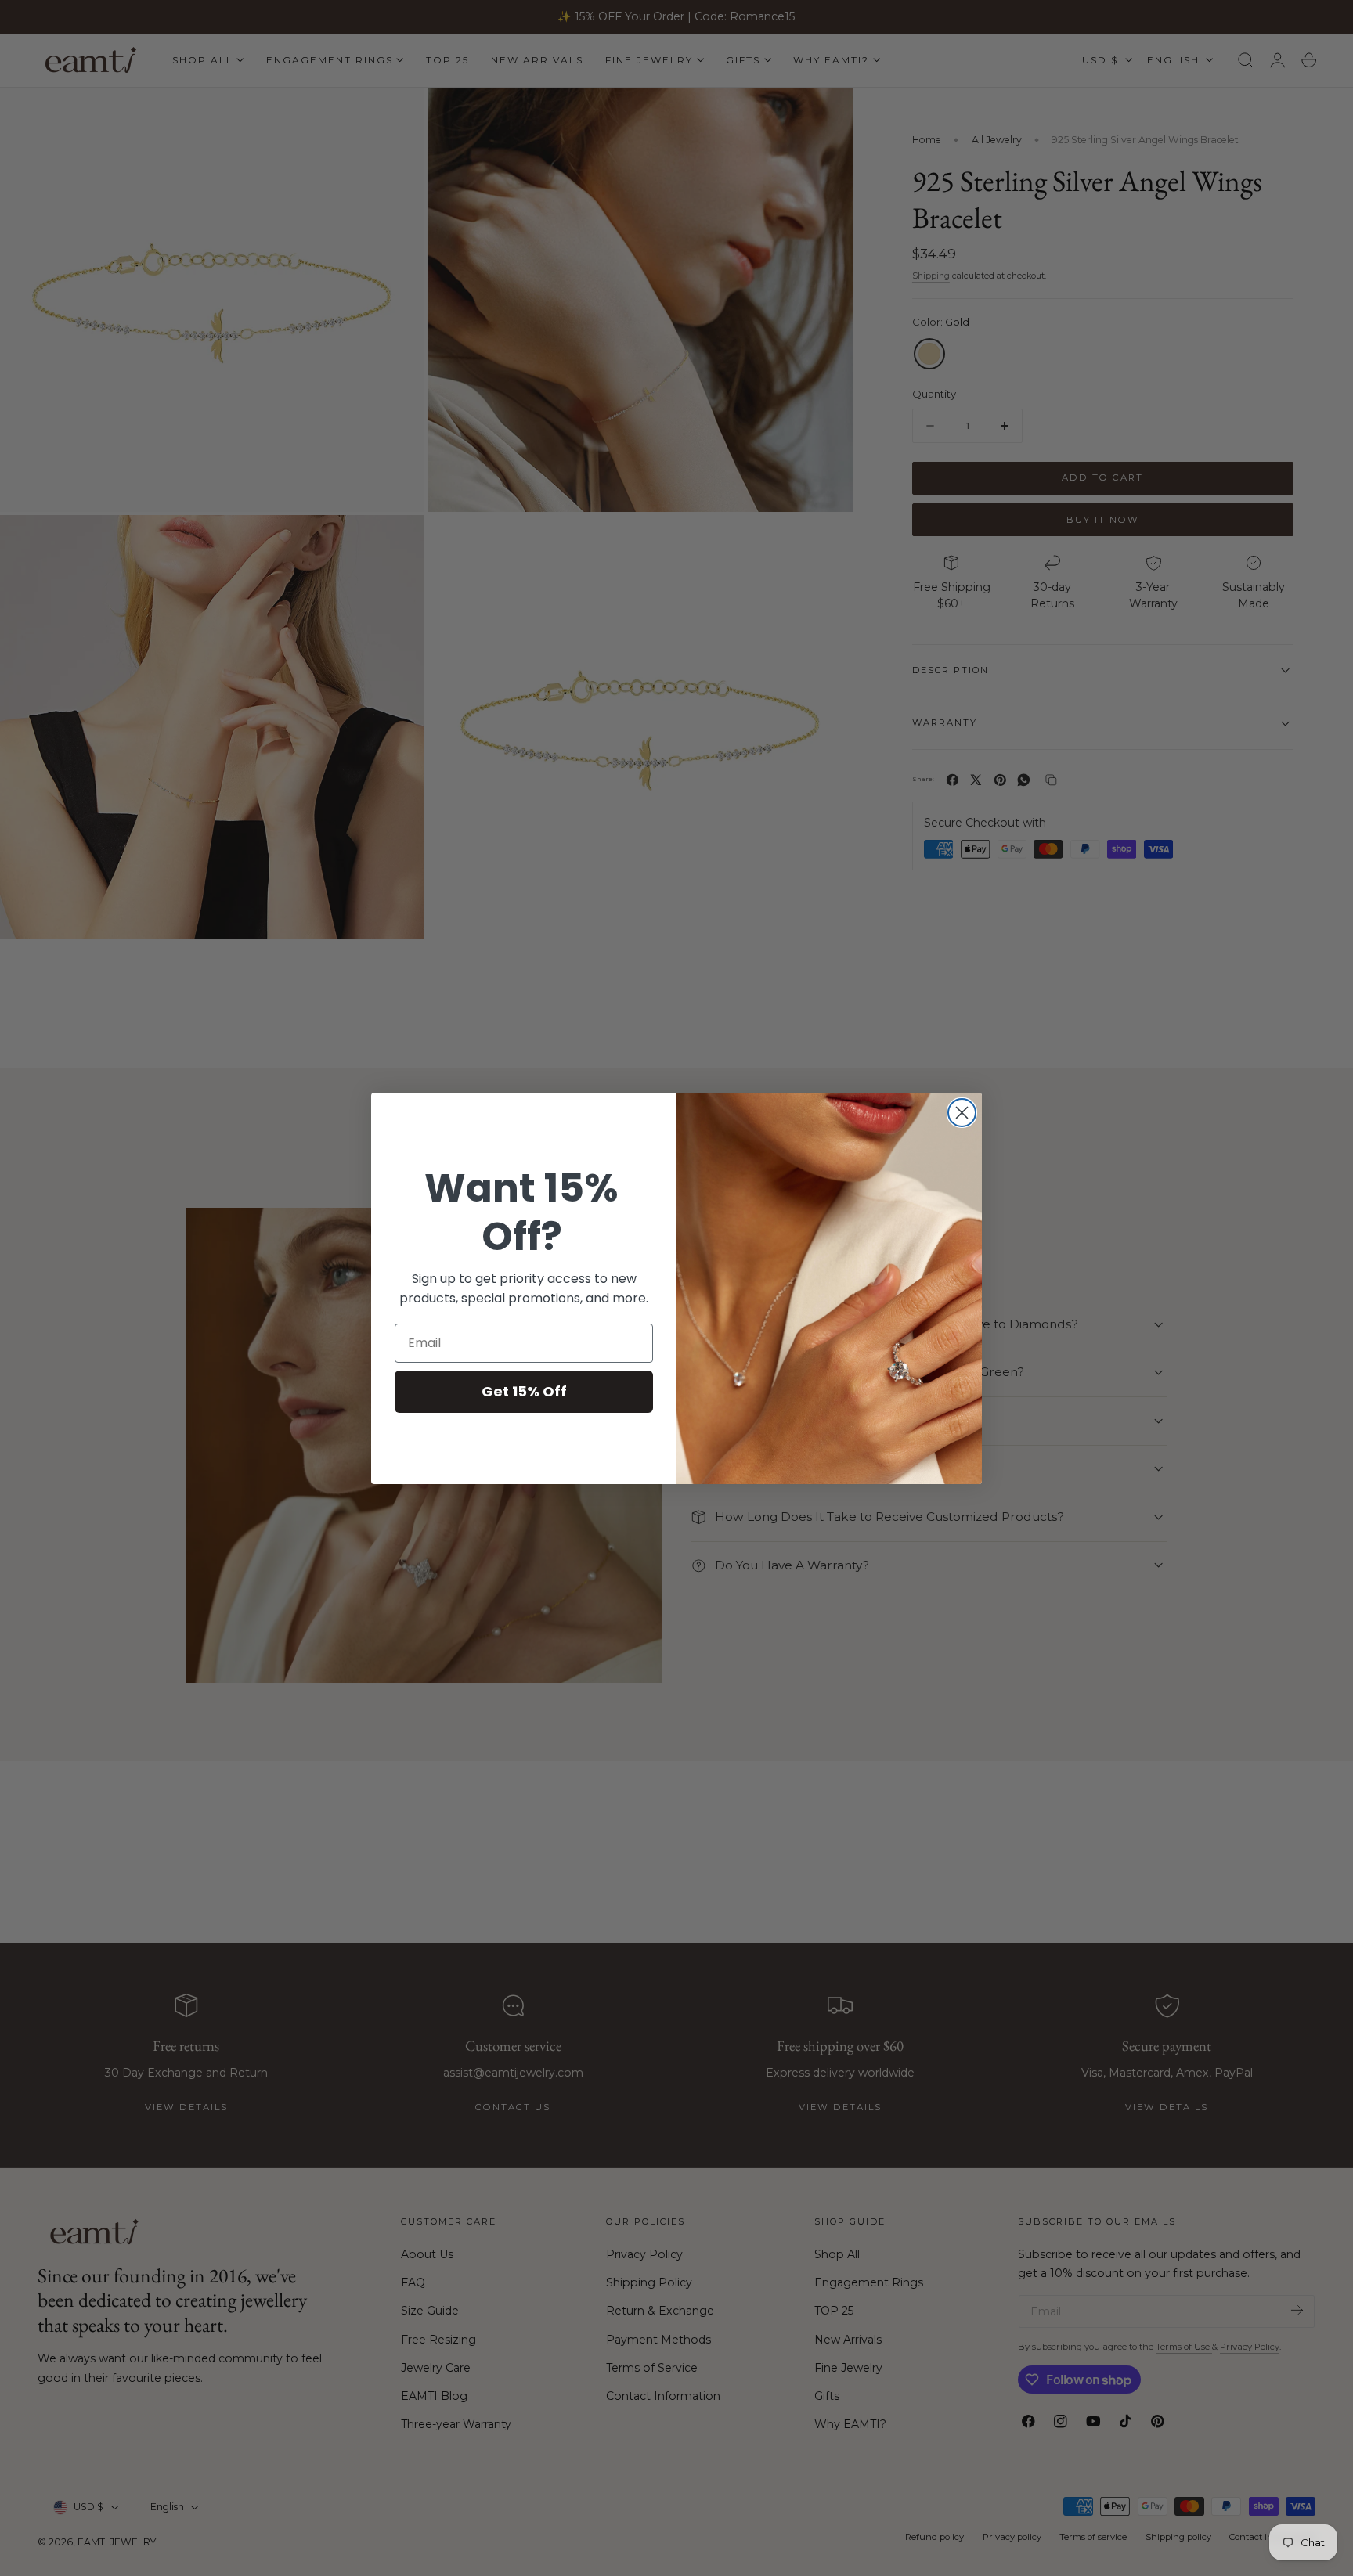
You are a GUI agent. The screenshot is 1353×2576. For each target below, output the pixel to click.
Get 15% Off (524, 1391)
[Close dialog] (962, 1113)
